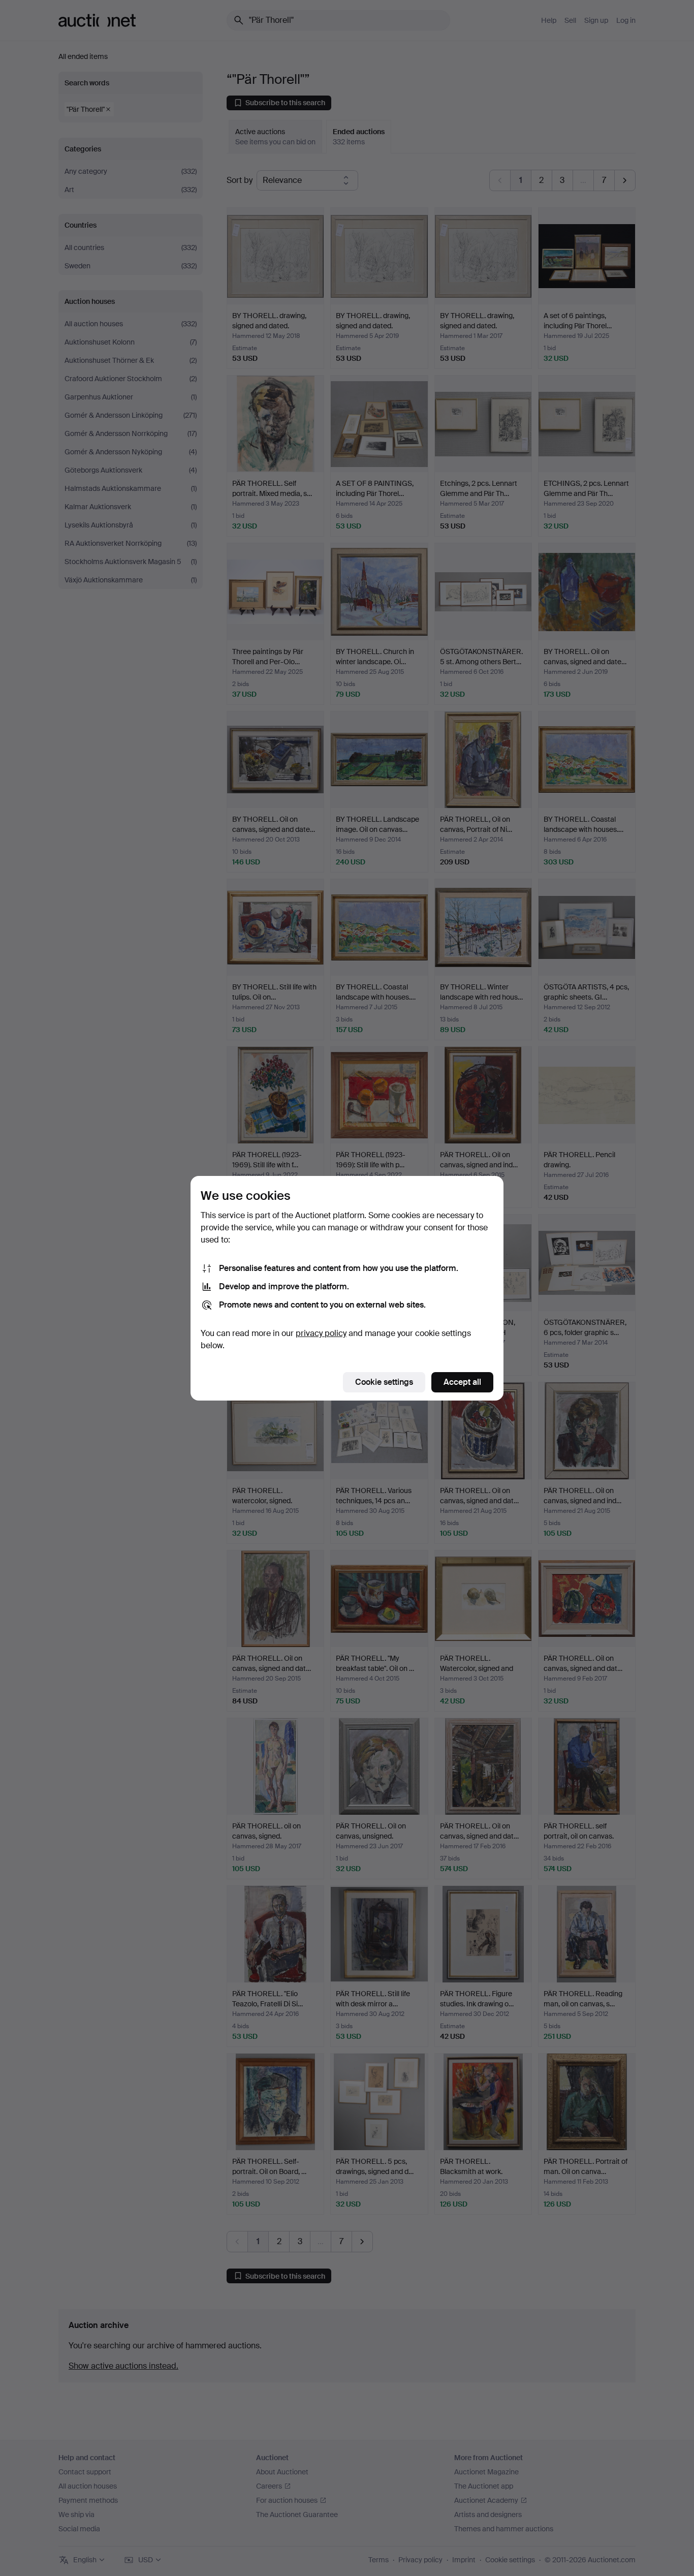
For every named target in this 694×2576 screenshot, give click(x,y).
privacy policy (321, 1333)
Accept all (462, 1382)
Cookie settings (384, 1382)
